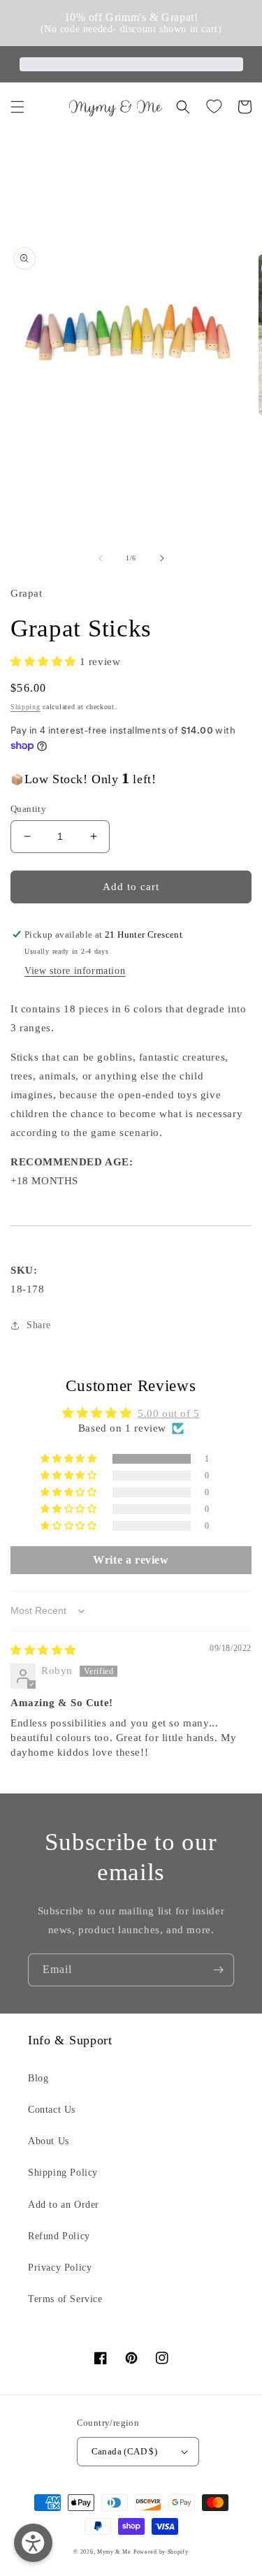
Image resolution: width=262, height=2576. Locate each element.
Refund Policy (59, 2236)
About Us (49, 2141)
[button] (17, 107)
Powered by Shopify (161, 2552)
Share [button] (39, 1325)
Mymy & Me (114, 2552)
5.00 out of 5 (169, 1413)
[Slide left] (101, 558)
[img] (43, 1650)
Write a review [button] (131, 1560)
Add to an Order (64, 2205)
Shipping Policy (63, 2173)
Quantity (28, 809)
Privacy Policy (60, 2268)
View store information (75, 971)
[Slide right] (162, 558)
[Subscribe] (218, 1970)
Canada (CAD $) (125, 2451)
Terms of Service (65, 2299)
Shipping (26, 707)
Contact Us (52, 2110)
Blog (38, 2078)
